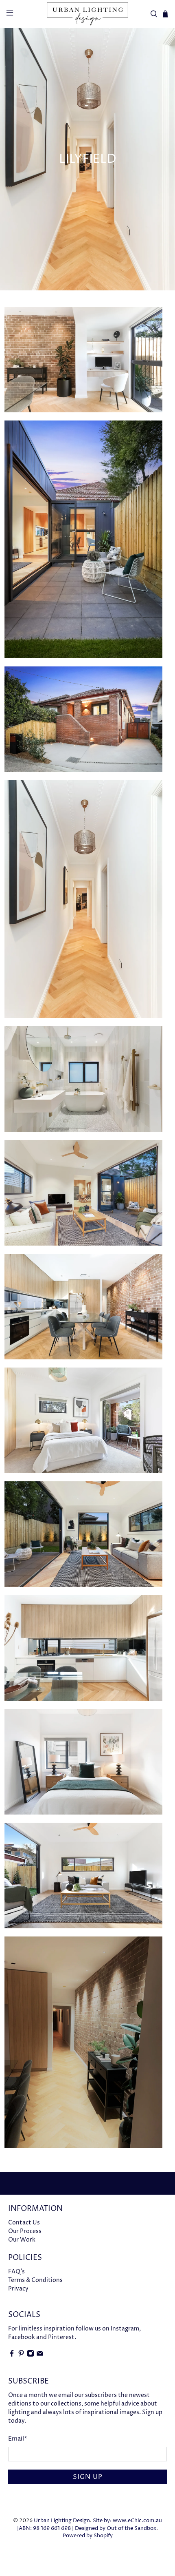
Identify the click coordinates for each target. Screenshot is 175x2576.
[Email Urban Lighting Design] (40, 2355)
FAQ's (16, 2272)
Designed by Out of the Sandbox (116, 2528)
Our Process (25, 2231)
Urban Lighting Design (62, 2521)
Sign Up (88, 2477)
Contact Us (24, 2223)
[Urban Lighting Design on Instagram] (31, 2355)
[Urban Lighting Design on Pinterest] (21, 2355)
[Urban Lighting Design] (88, 14)
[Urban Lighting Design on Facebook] (12, 2355)
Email (18, 2439)
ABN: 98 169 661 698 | (46, 2528)
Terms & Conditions (35, 2280)
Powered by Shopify (88, 2536)
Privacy (18, 2289)
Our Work (22, 2240)
